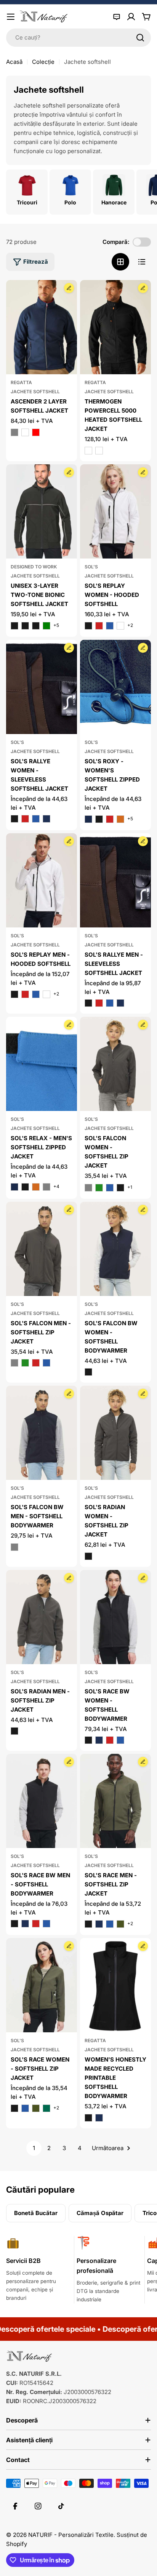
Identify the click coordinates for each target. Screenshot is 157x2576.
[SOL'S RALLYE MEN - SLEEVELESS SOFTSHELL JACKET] (115, 880)
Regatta (21, 382)
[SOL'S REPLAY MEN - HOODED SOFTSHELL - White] (46, 994)
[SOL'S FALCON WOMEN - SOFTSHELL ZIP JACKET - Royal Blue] (110, 1188)
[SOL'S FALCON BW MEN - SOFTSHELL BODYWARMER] (42, 1433)
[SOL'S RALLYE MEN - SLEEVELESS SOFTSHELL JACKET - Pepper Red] (99, 1003)
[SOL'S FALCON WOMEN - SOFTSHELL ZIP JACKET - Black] (120, 1188)
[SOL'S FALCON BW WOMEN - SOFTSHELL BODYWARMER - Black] (88, 1372)
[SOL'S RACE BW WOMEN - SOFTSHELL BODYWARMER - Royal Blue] (120, 1740)
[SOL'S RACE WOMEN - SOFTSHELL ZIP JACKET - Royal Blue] (25, 2108)
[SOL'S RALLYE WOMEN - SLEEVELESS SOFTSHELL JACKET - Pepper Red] (25, 819)
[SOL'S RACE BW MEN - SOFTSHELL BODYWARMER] (42, 1801)
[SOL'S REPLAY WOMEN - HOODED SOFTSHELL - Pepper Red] (99, 626)
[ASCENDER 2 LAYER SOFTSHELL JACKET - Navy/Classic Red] (36, 432)
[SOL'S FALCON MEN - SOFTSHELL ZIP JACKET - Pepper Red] (36, 1363)
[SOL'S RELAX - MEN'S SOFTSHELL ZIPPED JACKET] (42, 1064)
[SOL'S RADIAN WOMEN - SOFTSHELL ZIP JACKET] (115, 1433)
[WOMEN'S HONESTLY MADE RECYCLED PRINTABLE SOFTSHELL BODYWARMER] (115, 1985)
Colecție (43, 62)
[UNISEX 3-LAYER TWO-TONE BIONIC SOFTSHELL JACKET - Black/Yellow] (36, 626)
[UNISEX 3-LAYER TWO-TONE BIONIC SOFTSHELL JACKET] (42, 511)
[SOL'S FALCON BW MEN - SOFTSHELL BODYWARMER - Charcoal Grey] (14, 1547)
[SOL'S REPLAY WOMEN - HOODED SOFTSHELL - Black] (88, 626)
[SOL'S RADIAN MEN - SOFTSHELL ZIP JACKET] (42, 1617)
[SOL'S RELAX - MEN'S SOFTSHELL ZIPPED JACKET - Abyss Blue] (14, 1187)
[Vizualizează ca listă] (142, 262)
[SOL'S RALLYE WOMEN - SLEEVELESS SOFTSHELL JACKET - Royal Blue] (36, 819)
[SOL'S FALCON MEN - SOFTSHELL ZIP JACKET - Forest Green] (25, 1363)
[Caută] (140, 38)
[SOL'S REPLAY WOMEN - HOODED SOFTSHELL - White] (120, 626)
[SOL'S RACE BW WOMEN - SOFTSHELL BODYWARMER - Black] (88, 1740)
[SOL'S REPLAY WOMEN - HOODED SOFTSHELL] (115, 511)
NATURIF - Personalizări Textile (71, 2535)
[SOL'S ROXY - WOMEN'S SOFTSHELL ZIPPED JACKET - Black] (99, 819)
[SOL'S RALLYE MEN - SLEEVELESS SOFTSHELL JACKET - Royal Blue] (110, 1003)
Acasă (14, 62)
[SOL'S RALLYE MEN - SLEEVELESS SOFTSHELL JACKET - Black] (88, 1003)
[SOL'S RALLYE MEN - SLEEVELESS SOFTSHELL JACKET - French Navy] (120, 1003)
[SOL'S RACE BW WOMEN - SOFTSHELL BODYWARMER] (115, 1617)
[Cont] (131, 17)
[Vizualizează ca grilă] (120, 262)
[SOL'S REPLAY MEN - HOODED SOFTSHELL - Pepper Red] (25, 994)
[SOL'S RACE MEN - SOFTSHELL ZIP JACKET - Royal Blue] (110, 1924)
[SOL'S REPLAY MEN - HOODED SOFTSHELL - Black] (14, 994)
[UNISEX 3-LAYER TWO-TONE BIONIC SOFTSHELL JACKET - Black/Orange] (14, 626)
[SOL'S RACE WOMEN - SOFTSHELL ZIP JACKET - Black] (14, 2108)
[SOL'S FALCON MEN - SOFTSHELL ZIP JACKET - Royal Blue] (46, 1363)
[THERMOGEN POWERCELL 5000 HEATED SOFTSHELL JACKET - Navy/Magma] (99, 451)
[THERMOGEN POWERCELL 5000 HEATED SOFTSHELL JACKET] (115, 327)
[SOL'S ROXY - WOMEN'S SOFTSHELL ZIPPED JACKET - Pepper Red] (110, 819)
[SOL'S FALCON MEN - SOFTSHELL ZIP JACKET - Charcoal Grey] (14, 1363)
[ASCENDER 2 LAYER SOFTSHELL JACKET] (42, 327)
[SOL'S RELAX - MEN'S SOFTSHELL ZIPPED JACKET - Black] (25, 1187)
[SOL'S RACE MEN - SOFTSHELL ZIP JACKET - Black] (88, 1924)
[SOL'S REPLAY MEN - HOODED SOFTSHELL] (42, 880)
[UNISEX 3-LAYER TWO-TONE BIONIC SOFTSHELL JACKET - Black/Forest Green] (46, 626)
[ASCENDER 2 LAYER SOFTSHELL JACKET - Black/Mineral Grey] (14, 432)
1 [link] (34, 2148)
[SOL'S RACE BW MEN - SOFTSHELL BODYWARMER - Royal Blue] (46, 1924)
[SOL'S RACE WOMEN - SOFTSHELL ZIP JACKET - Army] (36, 2108)
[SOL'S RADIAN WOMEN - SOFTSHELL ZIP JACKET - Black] (88, 1556)
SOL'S (91, 567)
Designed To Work (34, 567)
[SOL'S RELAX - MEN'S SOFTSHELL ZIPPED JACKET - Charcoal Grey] (46, 1187)
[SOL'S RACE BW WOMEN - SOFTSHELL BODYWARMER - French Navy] (99, 1740)
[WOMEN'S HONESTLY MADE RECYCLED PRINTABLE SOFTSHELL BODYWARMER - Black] (88, 2118)
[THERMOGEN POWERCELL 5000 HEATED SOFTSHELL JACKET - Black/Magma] (88, 451)
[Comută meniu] (11, 17)
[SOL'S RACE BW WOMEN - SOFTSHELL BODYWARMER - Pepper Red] (110, 1740)
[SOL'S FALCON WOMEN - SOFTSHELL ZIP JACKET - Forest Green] (99, 1188)
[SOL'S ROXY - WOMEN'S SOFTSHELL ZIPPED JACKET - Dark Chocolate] (120, 819)
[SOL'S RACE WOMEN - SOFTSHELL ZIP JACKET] (42, 1985)
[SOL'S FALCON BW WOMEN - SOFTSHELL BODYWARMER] (115, 1249)
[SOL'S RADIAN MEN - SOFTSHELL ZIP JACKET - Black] (14, 1731)
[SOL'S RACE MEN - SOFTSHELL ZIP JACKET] (115, 1801)
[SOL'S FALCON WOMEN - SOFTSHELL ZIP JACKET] (115, 1064)
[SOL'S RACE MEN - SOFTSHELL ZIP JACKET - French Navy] (99, 1924)
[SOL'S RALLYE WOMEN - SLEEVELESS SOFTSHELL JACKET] (42, 687)
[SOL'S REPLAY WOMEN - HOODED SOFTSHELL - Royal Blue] (110, 626)
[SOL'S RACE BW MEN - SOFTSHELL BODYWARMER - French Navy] (25, 1924)
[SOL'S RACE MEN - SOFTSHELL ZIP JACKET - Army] (120, 1924)
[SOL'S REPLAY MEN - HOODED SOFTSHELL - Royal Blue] (36, 994)
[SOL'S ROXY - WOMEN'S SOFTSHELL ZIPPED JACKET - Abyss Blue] (88, 819)
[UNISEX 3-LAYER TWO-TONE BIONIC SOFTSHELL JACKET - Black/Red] (25, 626)
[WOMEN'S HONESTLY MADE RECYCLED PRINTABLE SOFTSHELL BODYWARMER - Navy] (99, 2118)
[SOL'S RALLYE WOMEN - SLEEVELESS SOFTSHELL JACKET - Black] (14, 819)
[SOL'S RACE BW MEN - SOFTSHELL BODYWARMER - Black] (14, 1924)
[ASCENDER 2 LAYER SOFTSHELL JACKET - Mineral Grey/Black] (25, 432)
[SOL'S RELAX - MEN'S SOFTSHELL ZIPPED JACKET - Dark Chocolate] (36, 1187)
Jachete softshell (35, 392)
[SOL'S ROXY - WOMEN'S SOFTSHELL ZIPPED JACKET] (115, 687)
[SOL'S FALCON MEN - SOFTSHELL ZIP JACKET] (42, 1249)
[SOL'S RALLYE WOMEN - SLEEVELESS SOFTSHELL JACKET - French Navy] (46, 819)
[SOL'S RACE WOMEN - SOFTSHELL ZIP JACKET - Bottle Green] (46, 2108)
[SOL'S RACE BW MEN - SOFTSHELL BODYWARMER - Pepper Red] (36, 1924)
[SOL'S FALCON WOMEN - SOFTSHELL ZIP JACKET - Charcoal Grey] (88, 1188)
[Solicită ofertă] (117, 17)
